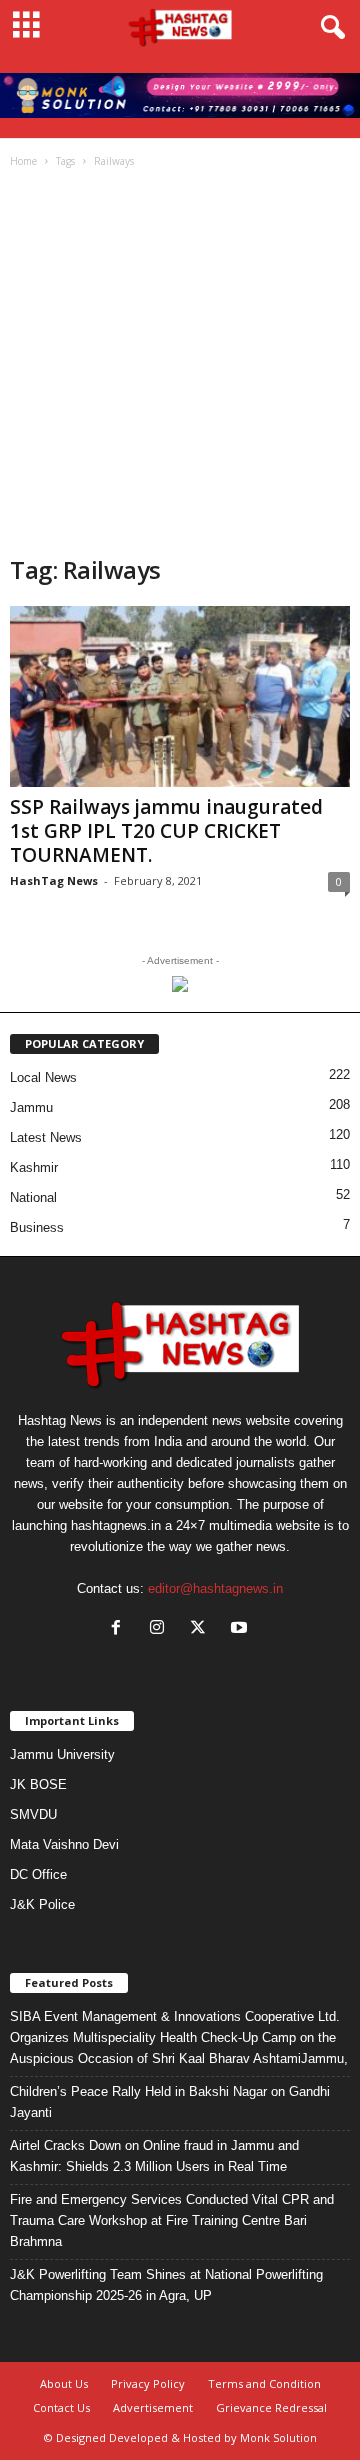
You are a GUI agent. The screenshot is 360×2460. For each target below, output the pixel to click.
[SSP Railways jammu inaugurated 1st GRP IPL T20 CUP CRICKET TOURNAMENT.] (180, 696)
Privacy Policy (148, 2383)
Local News (43, 1077)
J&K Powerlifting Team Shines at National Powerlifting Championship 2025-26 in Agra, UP (166, 2285)
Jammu (31, 1107)
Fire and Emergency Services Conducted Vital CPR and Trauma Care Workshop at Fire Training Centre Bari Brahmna (172, 2220)
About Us (64, 2383)
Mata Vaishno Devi (64, 1844)
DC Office (38, 1874)
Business (37, 1227)
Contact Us (61, 2407)
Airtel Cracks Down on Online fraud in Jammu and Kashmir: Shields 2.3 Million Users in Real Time (154, 2156)
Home (23, 161)
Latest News (46, 1137)
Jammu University (62, 1754)
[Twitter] (202, 1629)
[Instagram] (161, 1629)
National (33, 1197)
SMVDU (33, 1814)
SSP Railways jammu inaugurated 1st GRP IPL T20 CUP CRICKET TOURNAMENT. (166, 831)
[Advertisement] (180, 364)
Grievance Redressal (271, 2407)
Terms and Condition (264, 2383)
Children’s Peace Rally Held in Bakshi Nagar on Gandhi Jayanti (170, 2102)
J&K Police (42, 1904)
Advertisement (153, 2407)
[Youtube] (241, 1629)
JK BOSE (38, 1784)
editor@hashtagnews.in (215, 1588)
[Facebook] (120, 1629)
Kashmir (34, 1167)
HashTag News (54, 880)
